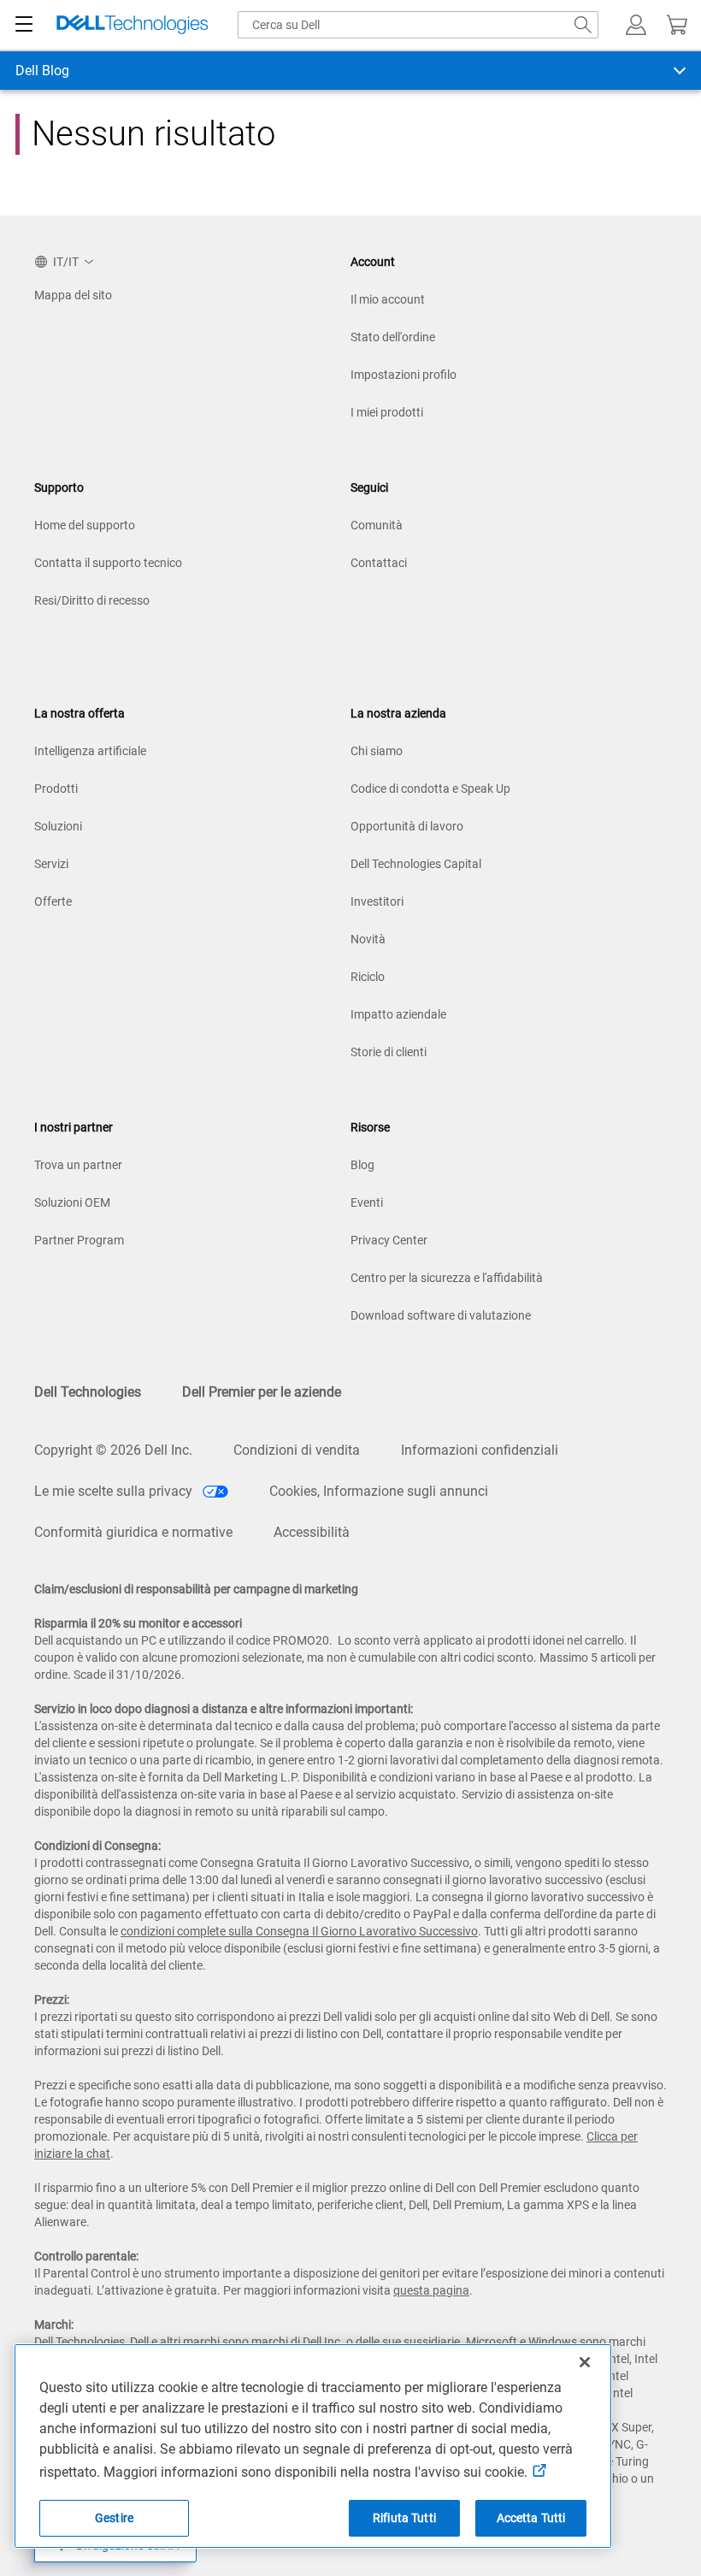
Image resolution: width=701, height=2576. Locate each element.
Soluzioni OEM (72, 1202)
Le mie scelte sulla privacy (115, 1491)
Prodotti (56, 789)
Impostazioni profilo (404, 375)
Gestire (114, 2518)
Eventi (367, 1202)
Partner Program (79, 1240)
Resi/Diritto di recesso (92, 600)
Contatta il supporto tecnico (108, 563)
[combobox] (418, 25)
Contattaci (379, 563)
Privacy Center (389, 1240)
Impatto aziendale (398, 1014)
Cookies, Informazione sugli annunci (379, 1491)
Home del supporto (85, 525)
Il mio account (388, 299)
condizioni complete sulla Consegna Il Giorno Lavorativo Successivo (299, 1931)
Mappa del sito (73, 295)
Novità (368, 939)
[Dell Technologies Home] (133, 25)
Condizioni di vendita (297, 1450)
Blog (362, 1165)
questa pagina (431, 2290)
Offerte (53, 901)
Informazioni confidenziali (480, 1450)
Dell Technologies (88, 1392)
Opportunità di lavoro (407, 826)
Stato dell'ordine (393, 337)
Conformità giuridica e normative (133, 1532)
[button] (636, 25)
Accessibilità (312, 1532)
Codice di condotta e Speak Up (430, 789)
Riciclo (368, 977)
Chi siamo (377, 751)
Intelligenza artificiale (90, 751)
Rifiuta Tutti (404, 2518)
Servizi (51, 864)
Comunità (377, 525)
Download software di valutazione (441, 1315)
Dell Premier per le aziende (262, 1392)
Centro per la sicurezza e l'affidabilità (447, 1278)
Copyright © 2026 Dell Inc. (113, 1450)
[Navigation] (24, 25)
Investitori (377, 901)
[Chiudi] (585, 2362)
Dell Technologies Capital (416, 864)
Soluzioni (58, 826)
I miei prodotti (387, 412)
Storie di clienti (389, 1052)
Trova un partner (78, 1165)
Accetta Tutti (531, 2518)
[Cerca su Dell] (583, 25)
